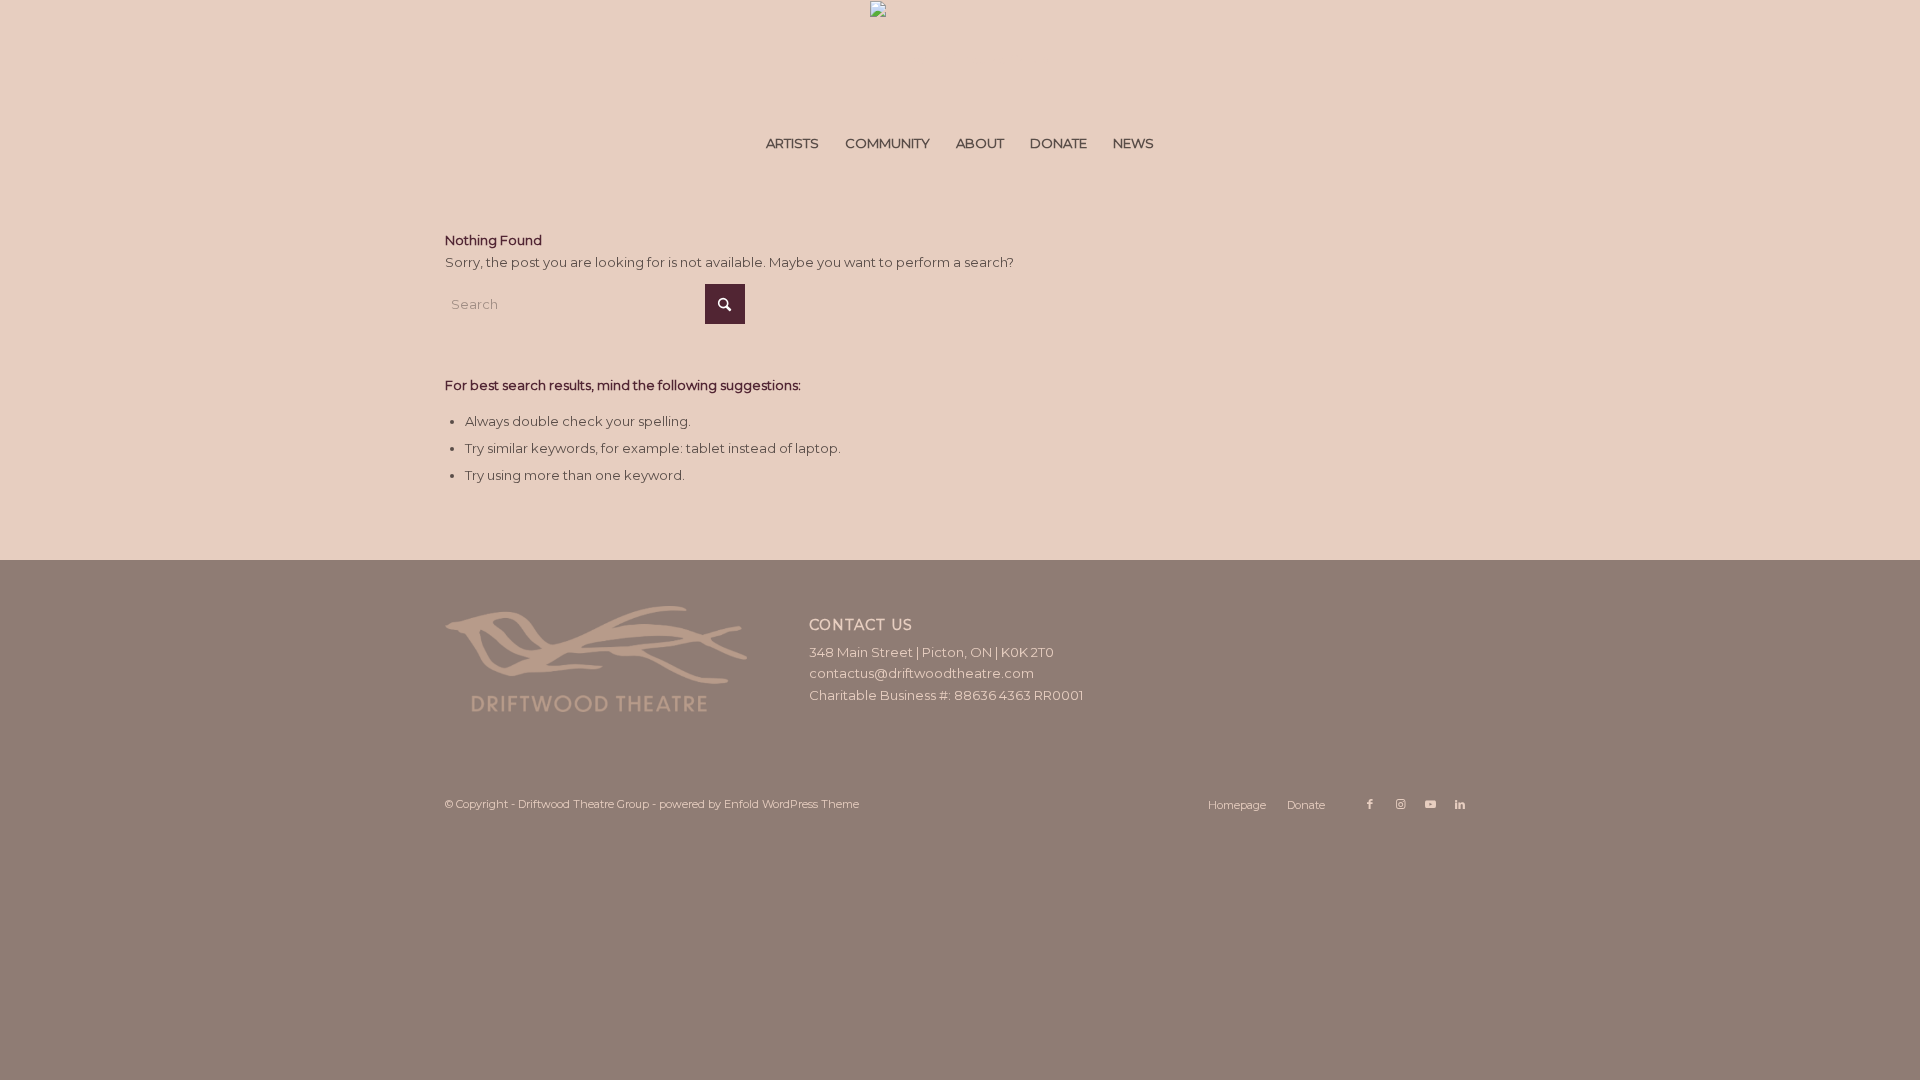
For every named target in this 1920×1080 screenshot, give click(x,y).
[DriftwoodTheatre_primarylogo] (960, 59)
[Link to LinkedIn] (1460, 804)
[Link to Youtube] (1430, 804)
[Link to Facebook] (1370, 804)
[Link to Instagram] (1400, 804)
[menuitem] (792, 143)
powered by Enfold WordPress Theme (759, 804)
